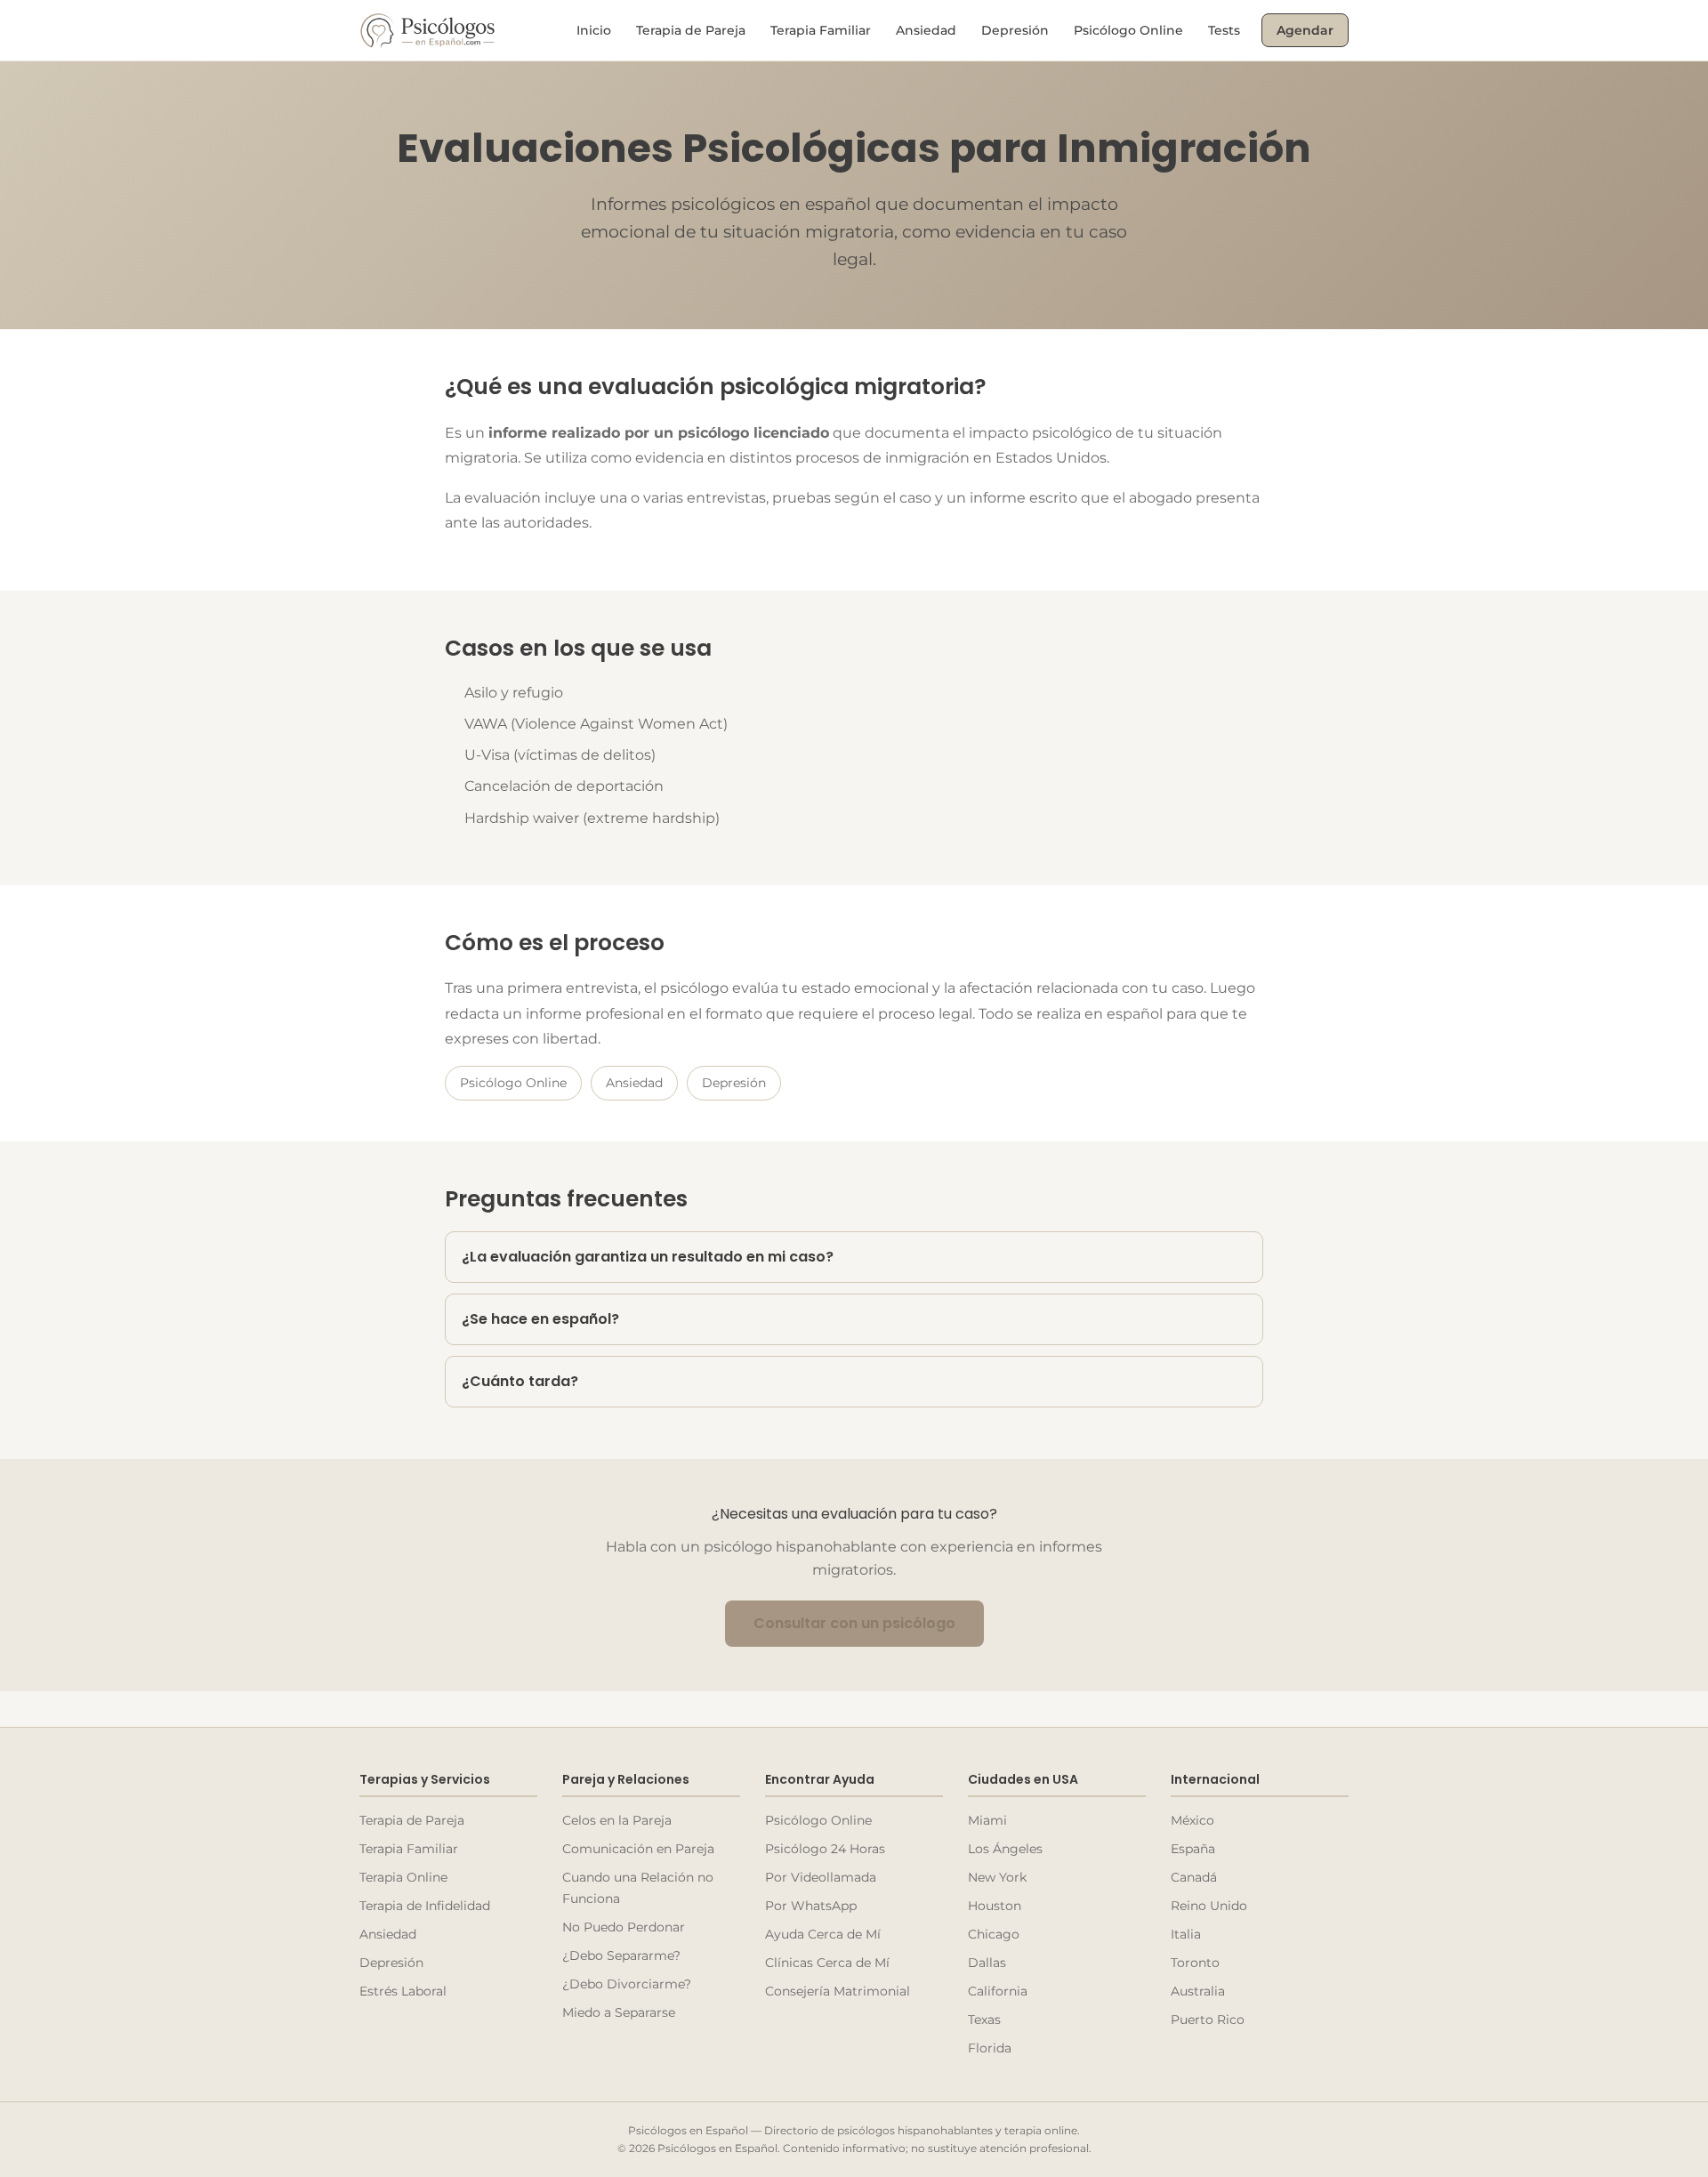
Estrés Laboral (403, 1991)
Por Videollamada (821, 1877)
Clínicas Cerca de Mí (827, 1963)
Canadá (1194, 1877)
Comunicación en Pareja (638, 1849)
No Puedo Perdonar (624, 1927)
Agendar (1305, 30)
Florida (990, 2048)
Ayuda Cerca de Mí (823, 1934)
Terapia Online (403, 1877)
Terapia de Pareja (691, 30)
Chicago (994, 1934)
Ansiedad (926, 30)
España (1193, 1849)
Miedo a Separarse (619, 2012)
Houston (995, 1906)
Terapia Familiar (821, 30)
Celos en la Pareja (617, 1820)
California (998, 1991)
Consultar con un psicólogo (854, 1623)
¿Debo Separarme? (621, 1955)
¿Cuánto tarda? (520, 1381)
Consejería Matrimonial (838, 1991)
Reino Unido (1209, 1906)
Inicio (594, 30)
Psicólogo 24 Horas (825, 1849)
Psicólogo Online (1128, 30)
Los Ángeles (1005, 1849)
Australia (1198, 1991)
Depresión (1015, 30)
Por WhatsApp (811, 1906)
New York (997, 1877)
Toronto (1195, 1963)
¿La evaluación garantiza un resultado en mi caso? (648, 1257)
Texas (984, 2020)
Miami (987, 1820)
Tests (1224, 30)
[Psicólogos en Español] (429, 30)
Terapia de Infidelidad (425, 1906)
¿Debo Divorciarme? (627, 1984)
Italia (1186, 1934)
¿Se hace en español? (540, 1319)
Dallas (987, 1963)
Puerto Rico (1208, 2020)
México (1192, 1820)
